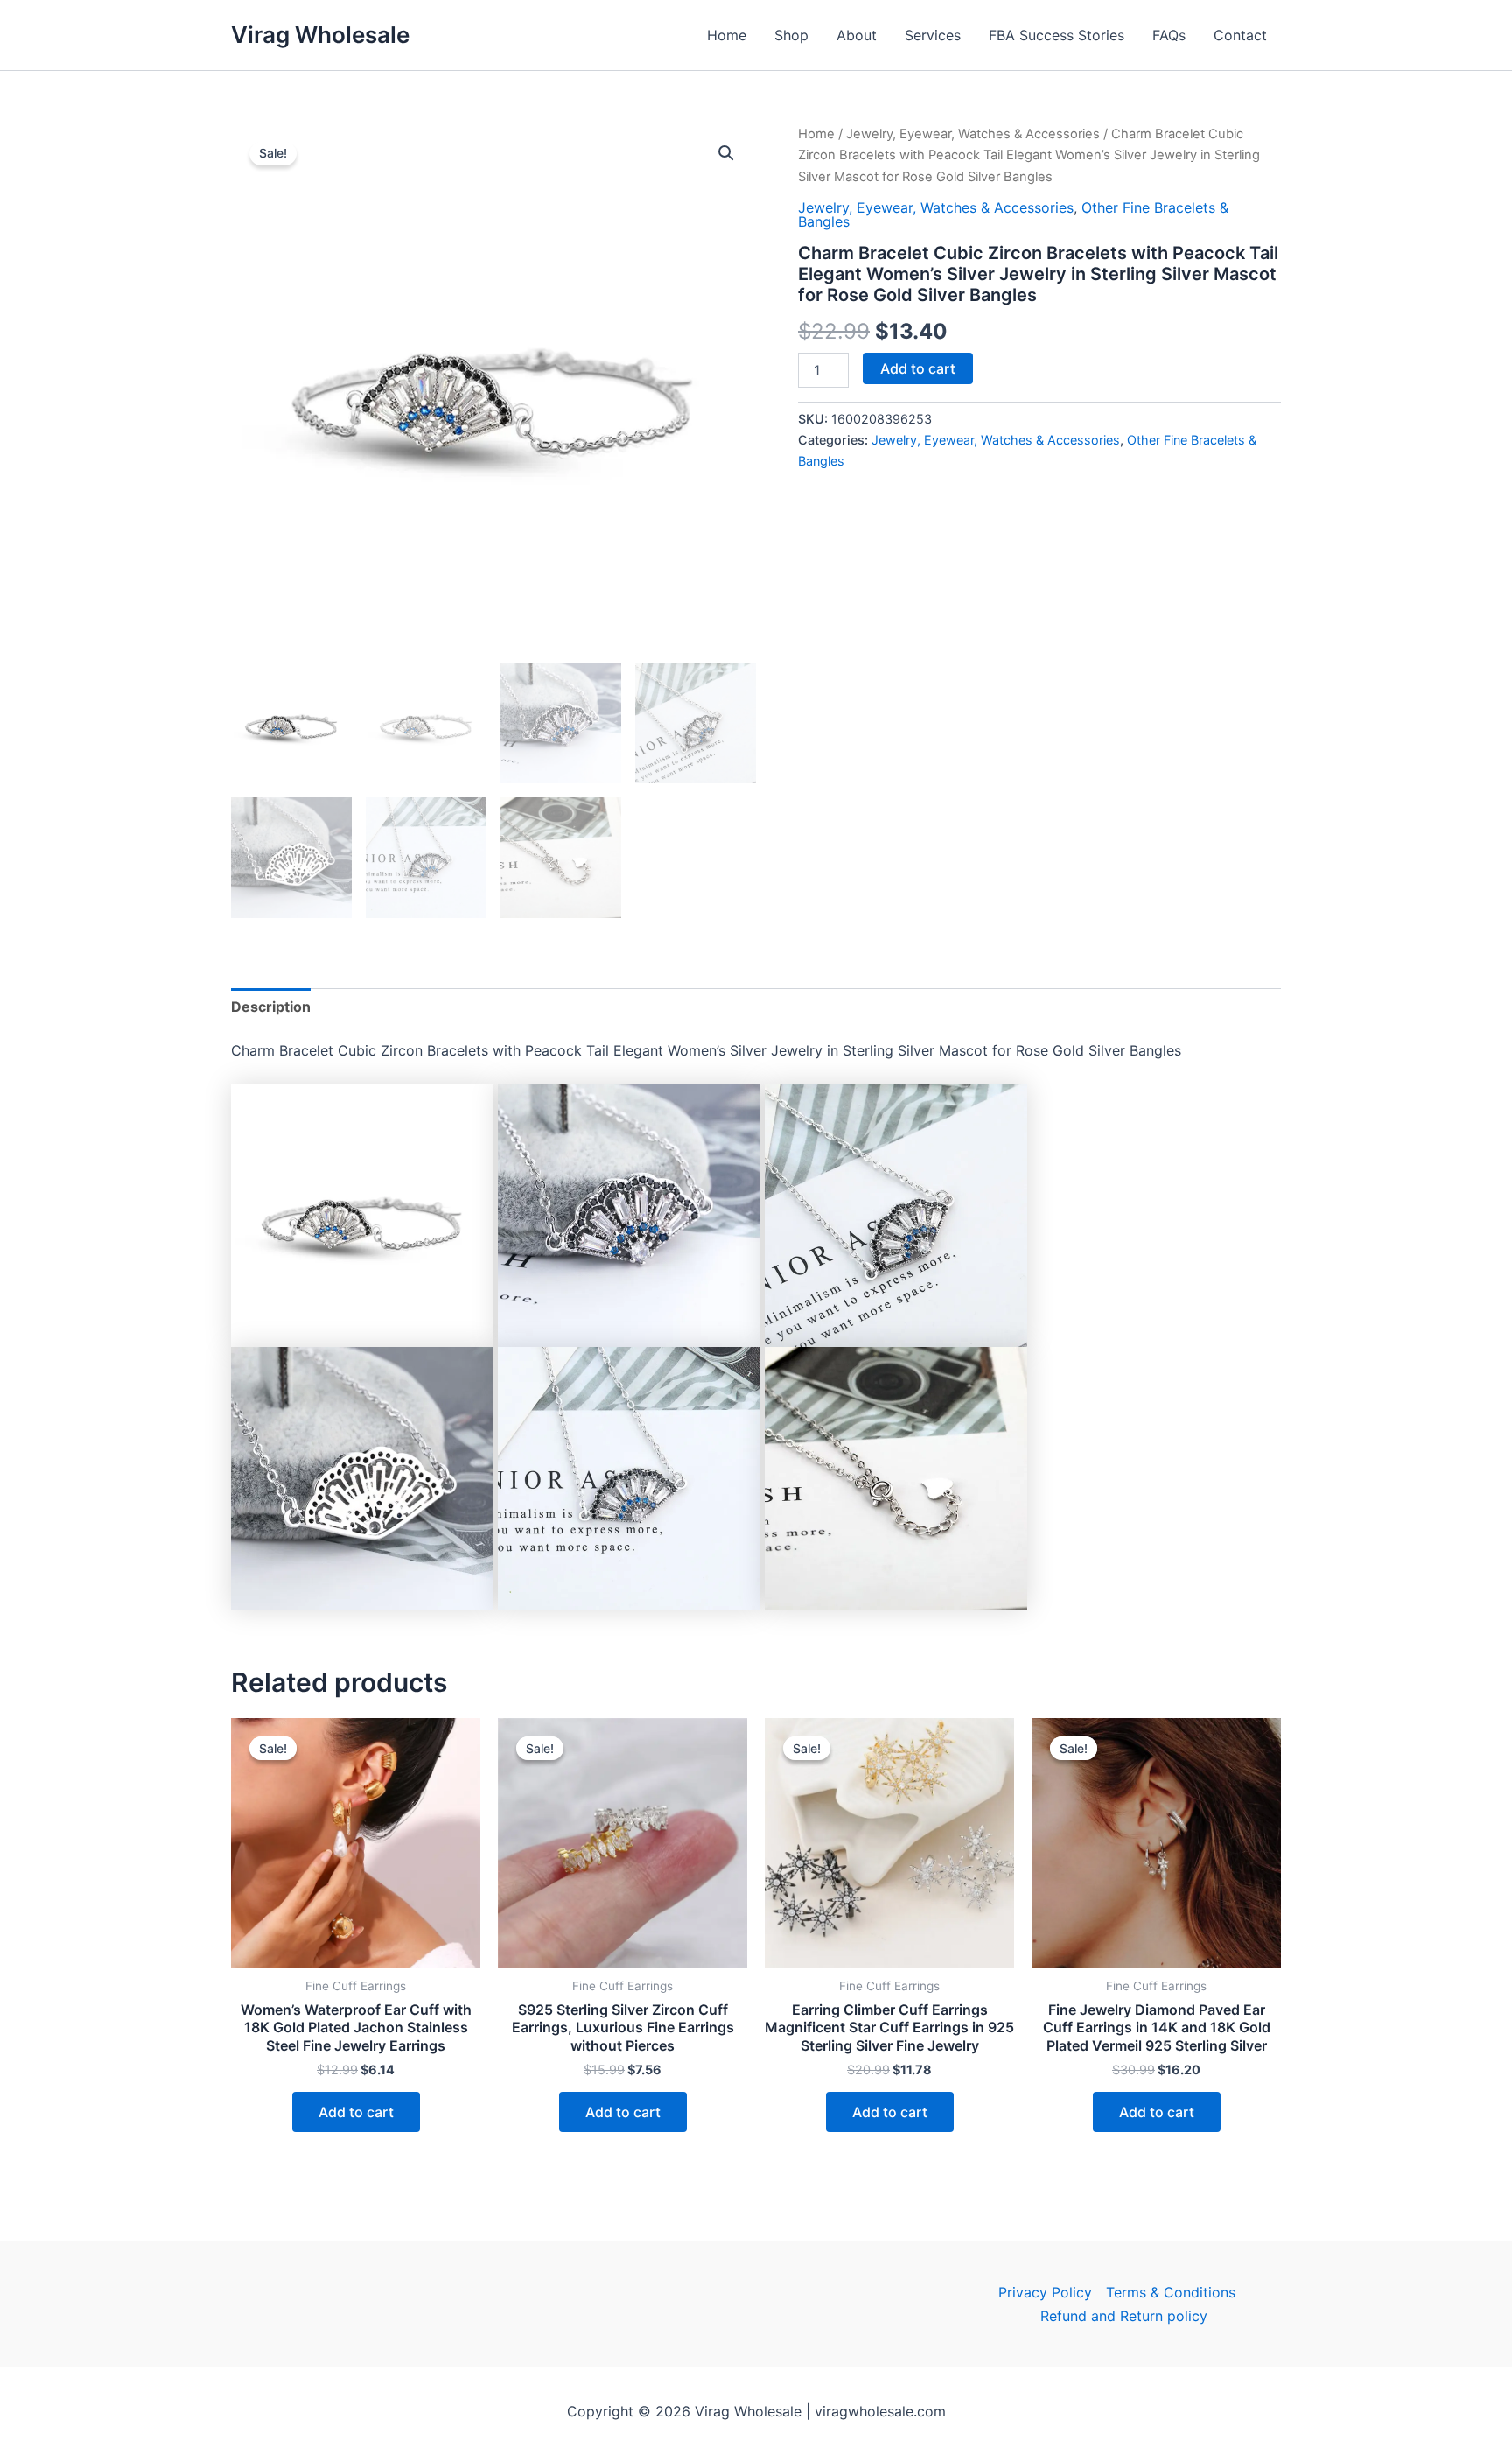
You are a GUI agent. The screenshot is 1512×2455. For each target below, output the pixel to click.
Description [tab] (271, 1007)
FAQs (1169, 35)
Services (933, 35)
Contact (1240, 35)
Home (727, 35)
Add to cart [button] (356, 2112)
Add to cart (918, 368)
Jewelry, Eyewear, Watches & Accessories (973, 134)
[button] (726, 153)
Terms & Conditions (1171, 2292)
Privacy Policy (1045, 2292)
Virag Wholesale (320, 35)
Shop (791, 35)
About (857, 35)
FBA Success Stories (1057, 35)
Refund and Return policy (1124, 2316)
